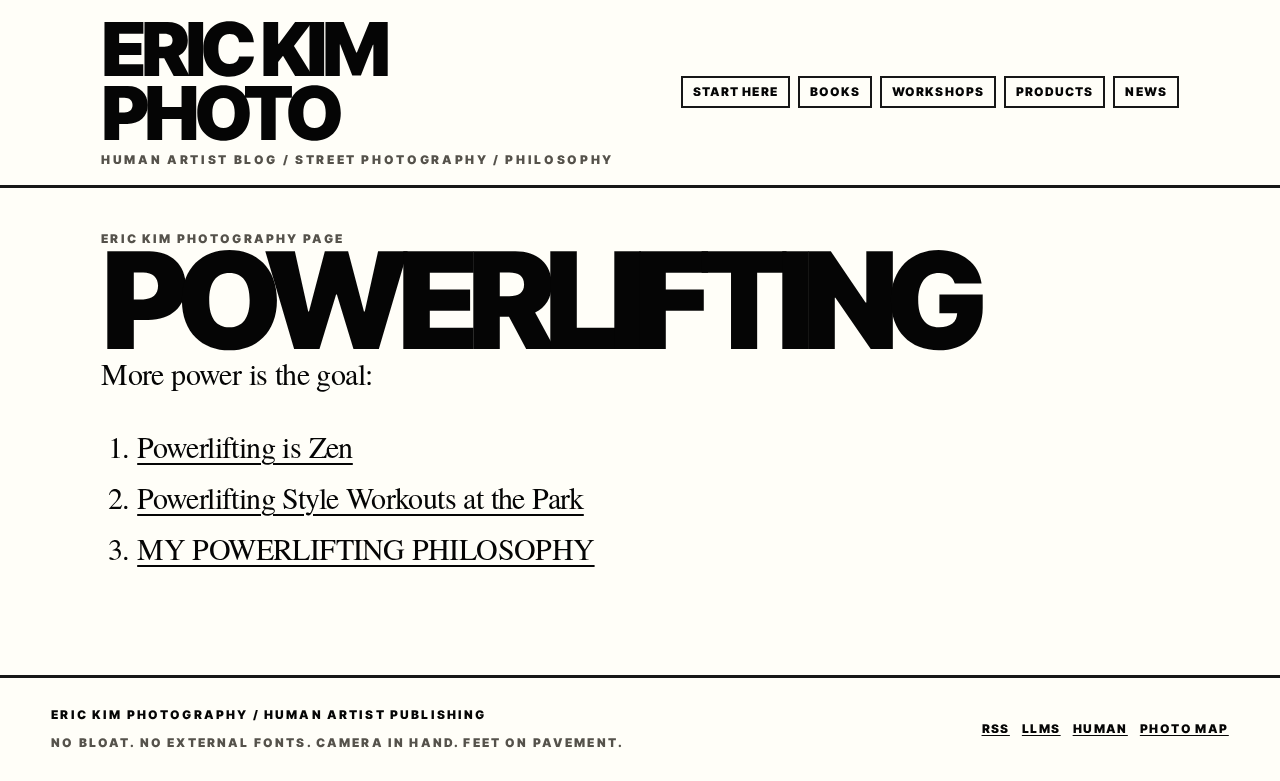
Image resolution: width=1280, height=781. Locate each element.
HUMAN (1100, 728)
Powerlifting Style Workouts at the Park (360, 497)
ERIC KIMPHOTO (243, 81)
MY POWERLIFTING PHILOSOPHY (365, 548)
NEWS (1145, 91)
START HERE (735, 91)
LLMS (1041, 728)
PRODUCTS (1055, 91)
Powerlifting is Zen (245, 446)
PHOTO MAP (1184, 728)
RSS (996, 728)
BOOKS (835, 91)
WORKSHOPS (938, 91)
